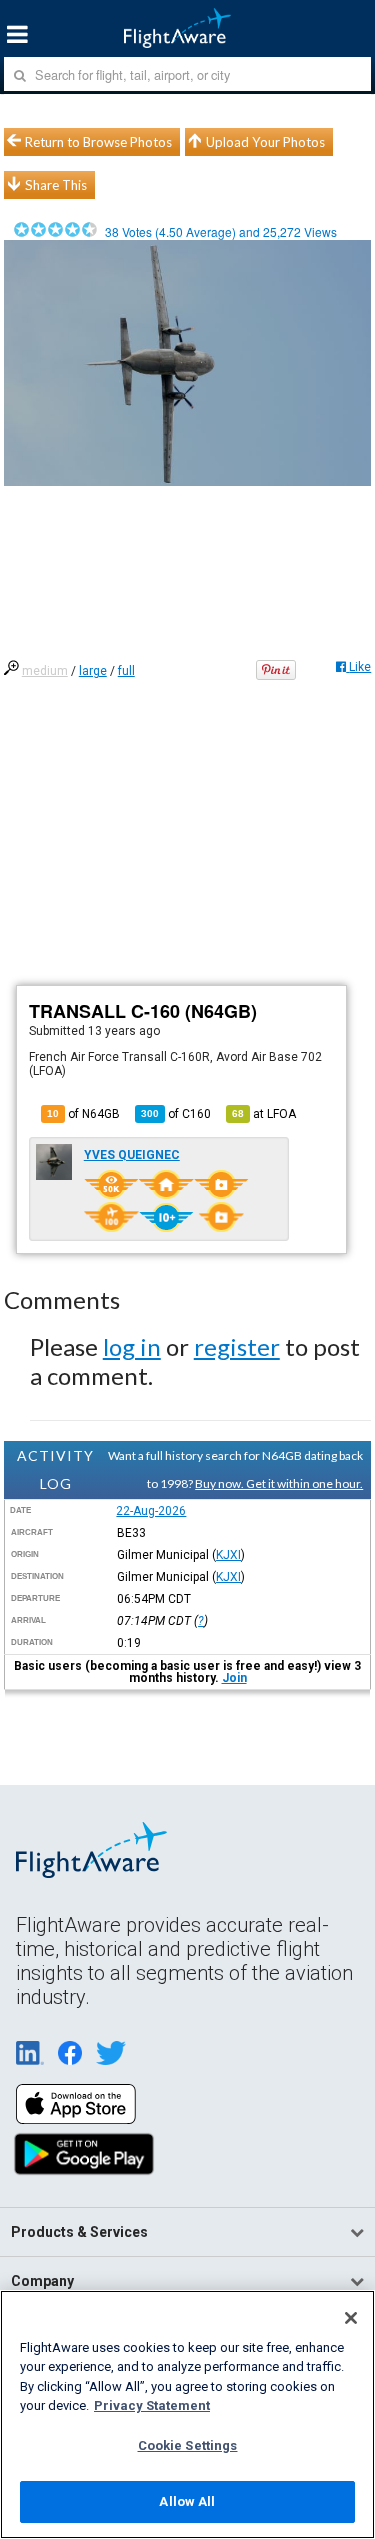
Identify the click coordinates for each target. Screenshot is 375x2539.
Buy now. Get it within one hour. (279, 1483)
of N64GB (83, 1114)
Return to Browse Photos (98, 142)
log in (132, 1346)
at (264, 1114)
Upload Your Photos (265, 142)
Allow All (187, 2501)
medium (45, 671)
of (176, 1114)
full (126, 671)
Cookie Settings (188, 2445)
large (93, 671)
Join (234, 1678)
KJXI (228, 1555)
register (237, 1346)
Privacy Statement (152, 2405)
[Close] (351, 2318)
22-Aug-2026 (151, 1511)
